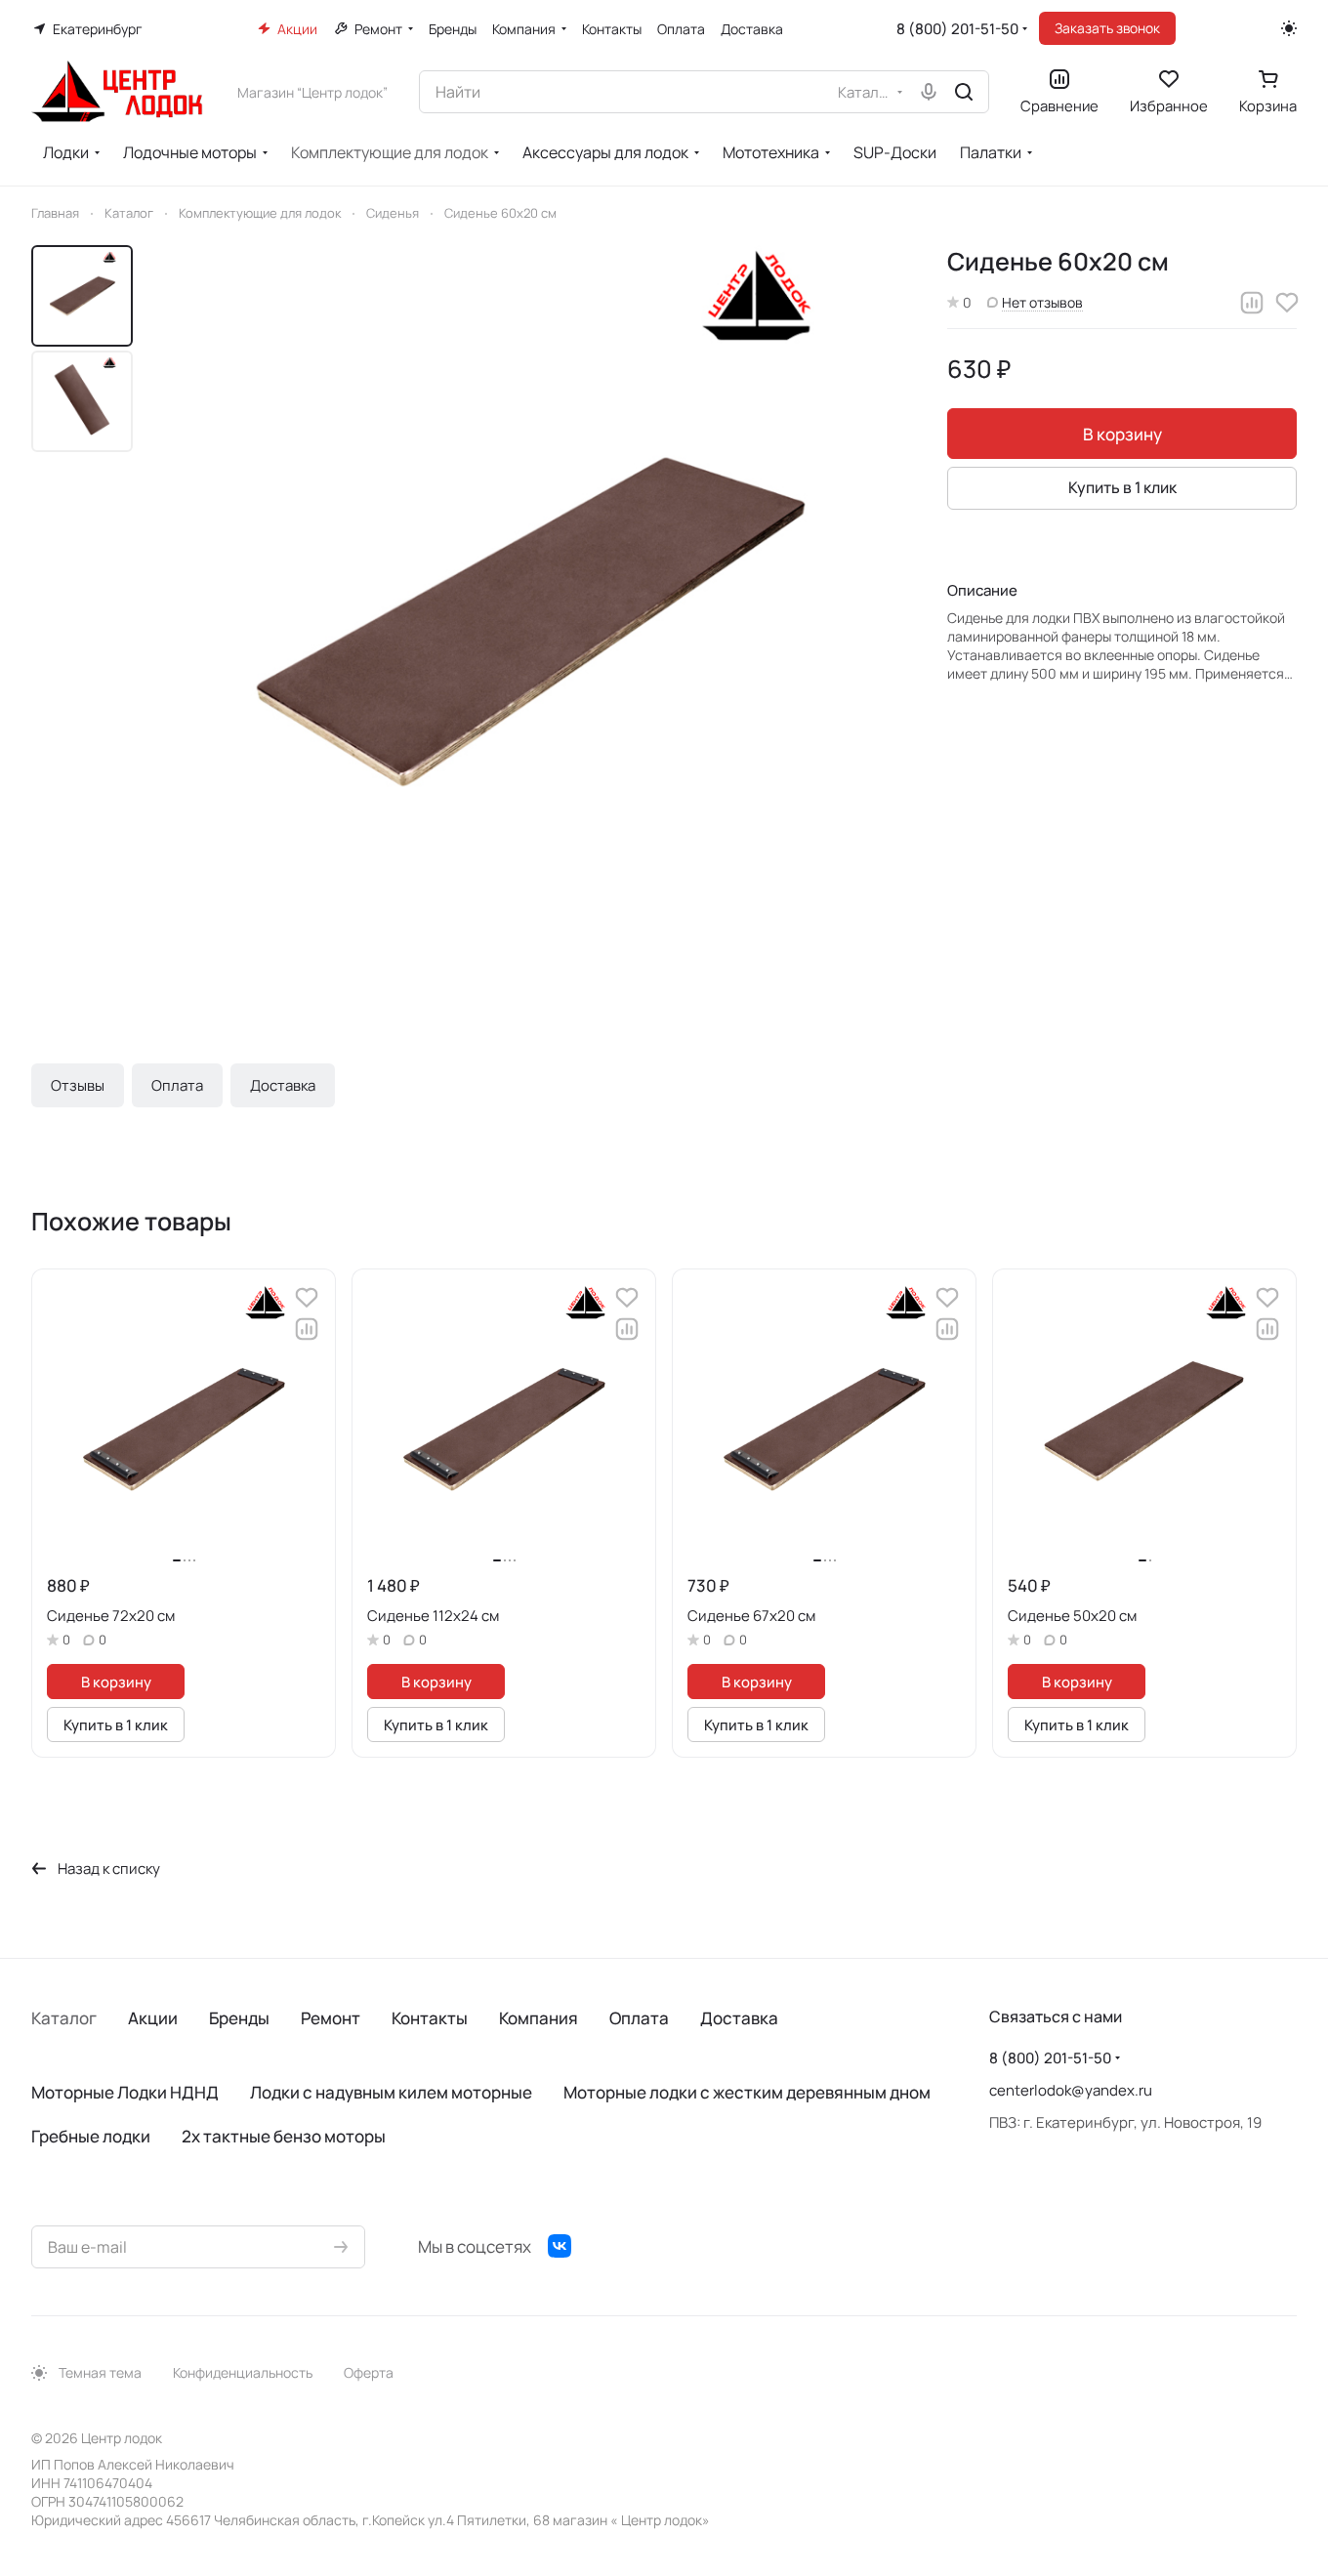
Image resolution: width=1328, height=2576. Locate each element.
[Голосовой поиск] (929, 92)
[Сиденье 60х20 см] (532, 621)
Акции (153, 2018)
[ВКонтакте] (560, 2246)
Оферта (369, 2372)
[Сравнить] (1252, 303)
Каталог (64, 2018)
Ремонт (331, 2018)
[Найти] (964, 92)
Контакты (430, 2018)
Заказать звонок (1107, 28)
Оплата (177, 1085)
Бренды (239, 2018)
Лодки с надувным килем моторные (391, 2092)
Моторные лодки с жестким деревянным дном (747, 2092)
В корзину (1122, 434)
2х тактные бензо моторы (284, 2136)
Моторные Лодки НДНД (125, 2092)
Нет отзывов (1042, 302)
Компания (539, 2018)
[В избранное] (1287, 303)
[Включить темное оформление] (1289, 28)
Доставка (283, 1085)
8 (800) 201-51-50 (957, 29)
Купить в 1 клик (1122, 487)
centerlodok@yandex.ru (1071, 2090)
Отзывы (78, 1085)
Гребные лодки (91, 2136)
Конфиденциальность (243, 2372)
